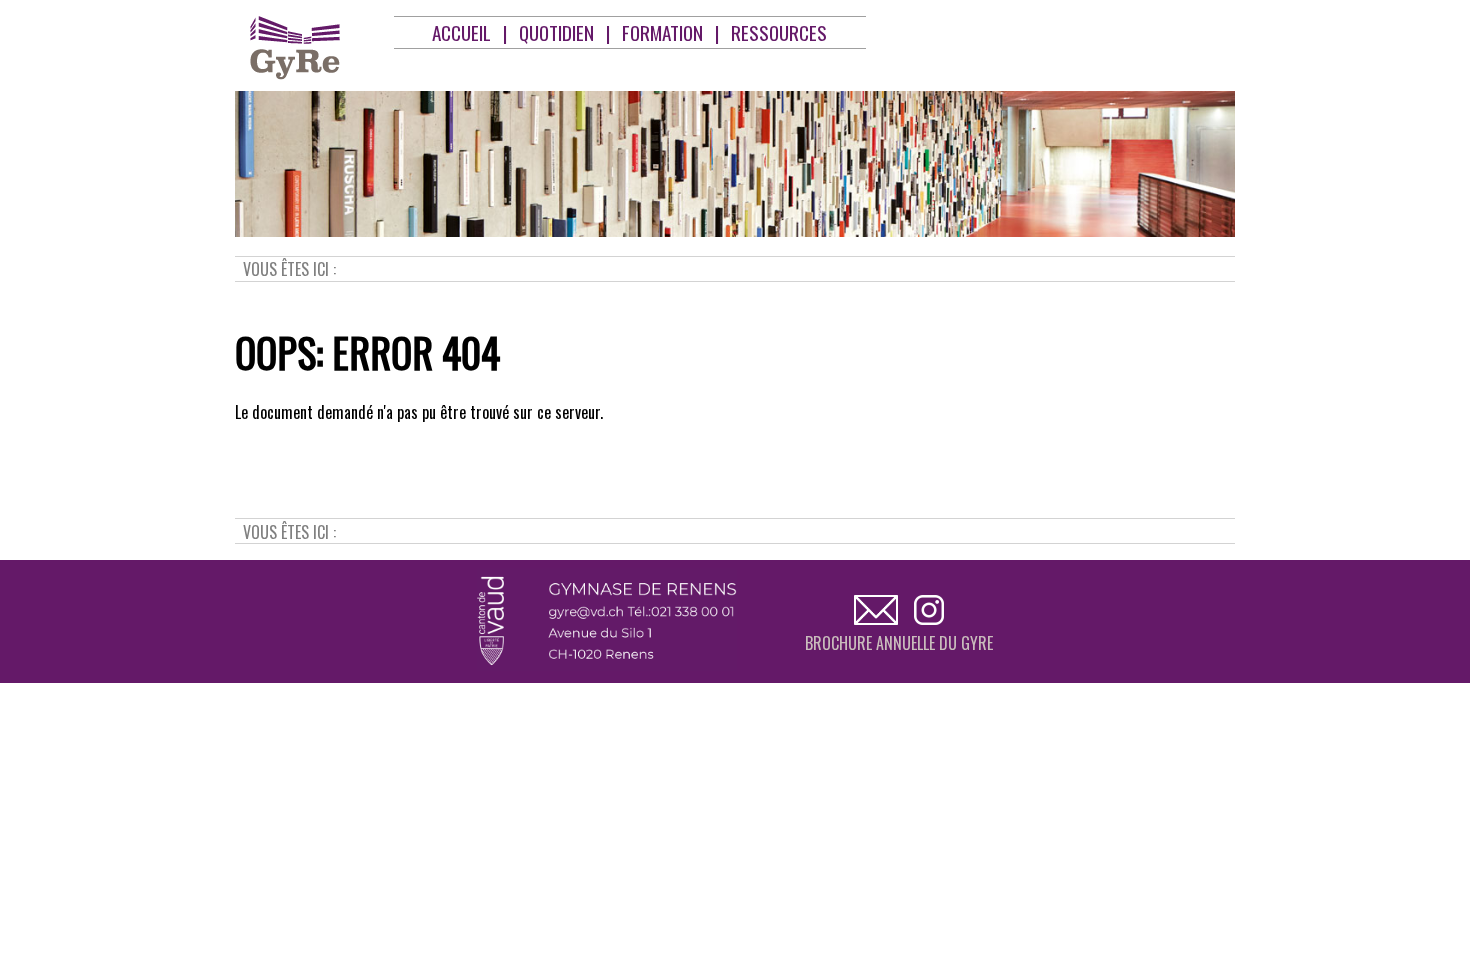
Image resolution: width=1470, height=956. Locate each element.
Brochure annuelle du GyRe (899, 643)
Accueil (461, 32)
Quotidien (556, 32)
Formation (662, 32)
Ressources (779, 32)
